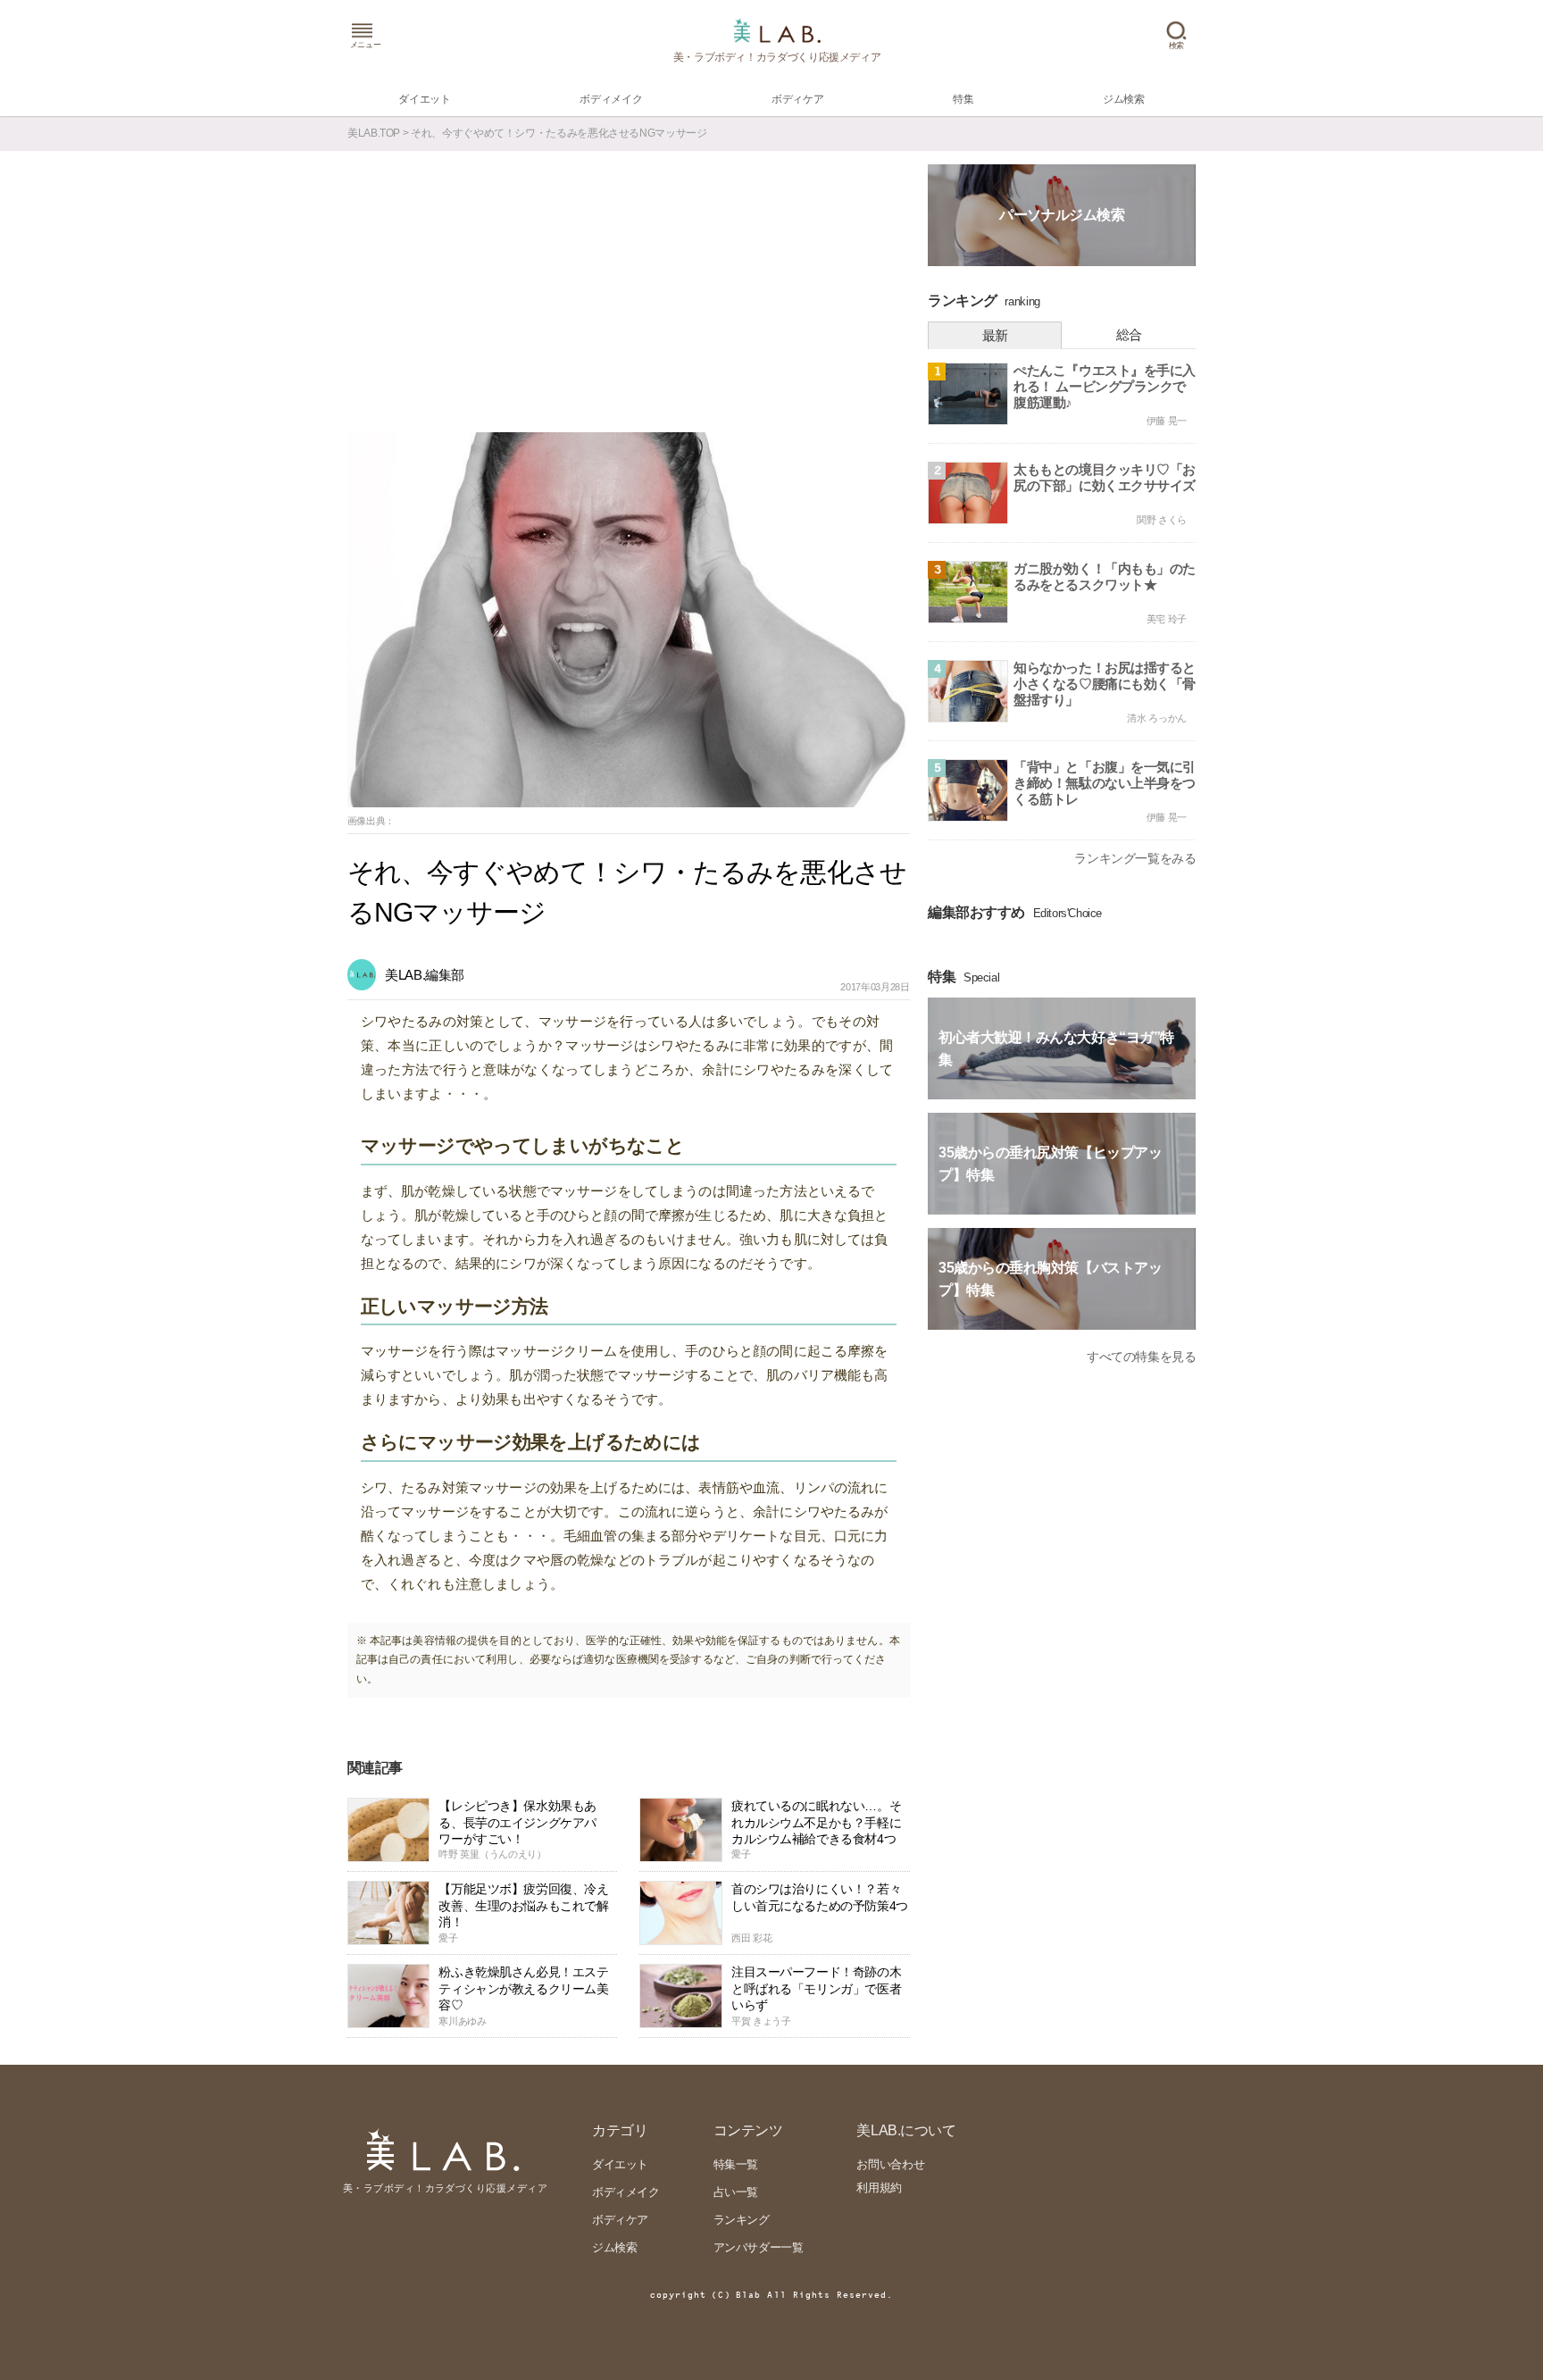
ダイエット (620, 2164)
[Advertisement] (629, 298)
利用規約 (879, 2188)
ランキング (742, 2220)
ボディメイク (626, 2192)
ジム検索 (614, 2247)
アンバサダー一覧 (759, 2247)
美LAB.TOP (374, 133)
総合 (1129, 334)
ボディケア (620, 2220)
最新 (995, 335)
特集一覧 (736, 2164)
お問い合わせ (890, 2164)
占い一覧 (736, 2192)
